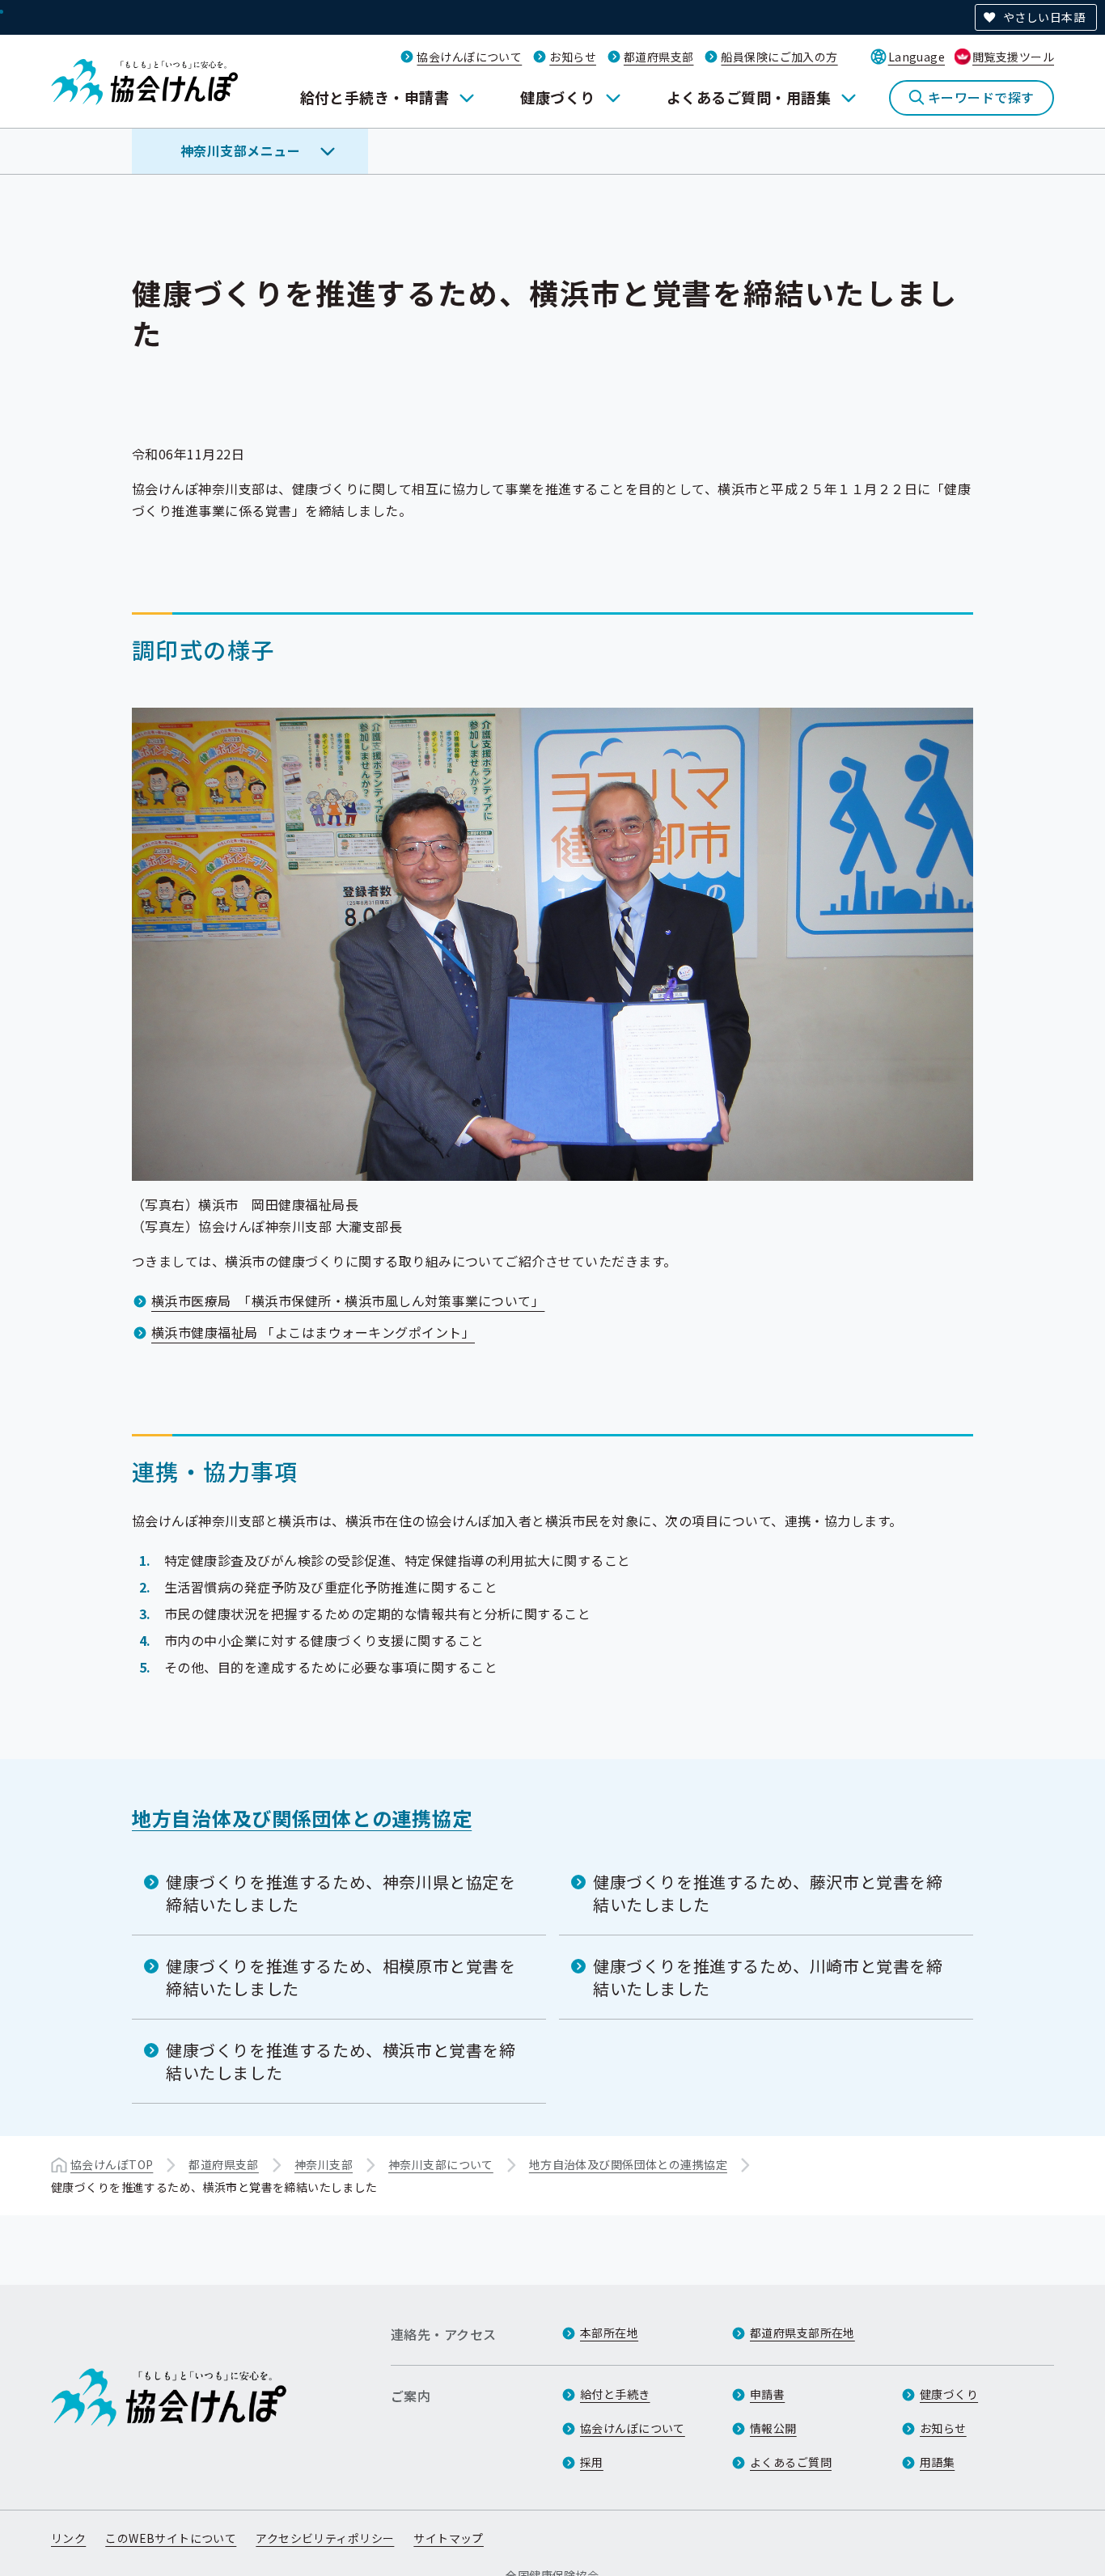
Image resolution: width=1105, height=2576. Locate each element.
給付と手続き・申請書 (375, 97)
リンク (68, 2538)
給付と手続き (615, 2394)
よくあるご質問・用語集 (749, 97)
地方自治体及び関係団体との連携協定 (302, 1818)
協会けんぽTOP (112, 2164)
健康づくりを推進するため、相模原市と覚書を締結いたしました (341, 1977)
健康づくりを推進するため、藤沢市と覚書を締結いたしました (768, 1893)
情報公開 (773, 2428)
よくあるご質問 (791, 2462)
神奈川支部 (324, 2164)
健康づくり (557, 97)
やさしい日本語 (1044, 17)
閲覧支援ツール (1013, 57)
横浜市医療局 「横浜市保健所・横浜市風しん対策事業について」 (348, 1301)
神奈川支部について (441, 2164)
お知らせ (573, 57)
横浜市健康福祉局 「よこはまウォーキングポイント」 (313, 1332)
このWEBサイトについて (171, 2538)
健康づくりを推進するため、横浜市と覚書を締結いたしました (341, 2061)
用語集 (937, 2462)
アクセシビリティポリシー (325, 2538)
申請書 (767, 2394)
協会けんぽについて (469, 57)
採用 (592, 2462)
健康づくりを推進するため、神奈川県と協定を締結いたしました (341, 1893)
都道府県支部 (659, 57)
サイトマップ (449, 2538)
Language (917, 57)
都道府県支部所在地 (802, 2333)
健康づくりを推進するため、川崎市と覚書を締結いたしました (768, 1977)
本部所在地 (609, 2333)
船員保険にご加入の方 (779, 57)
